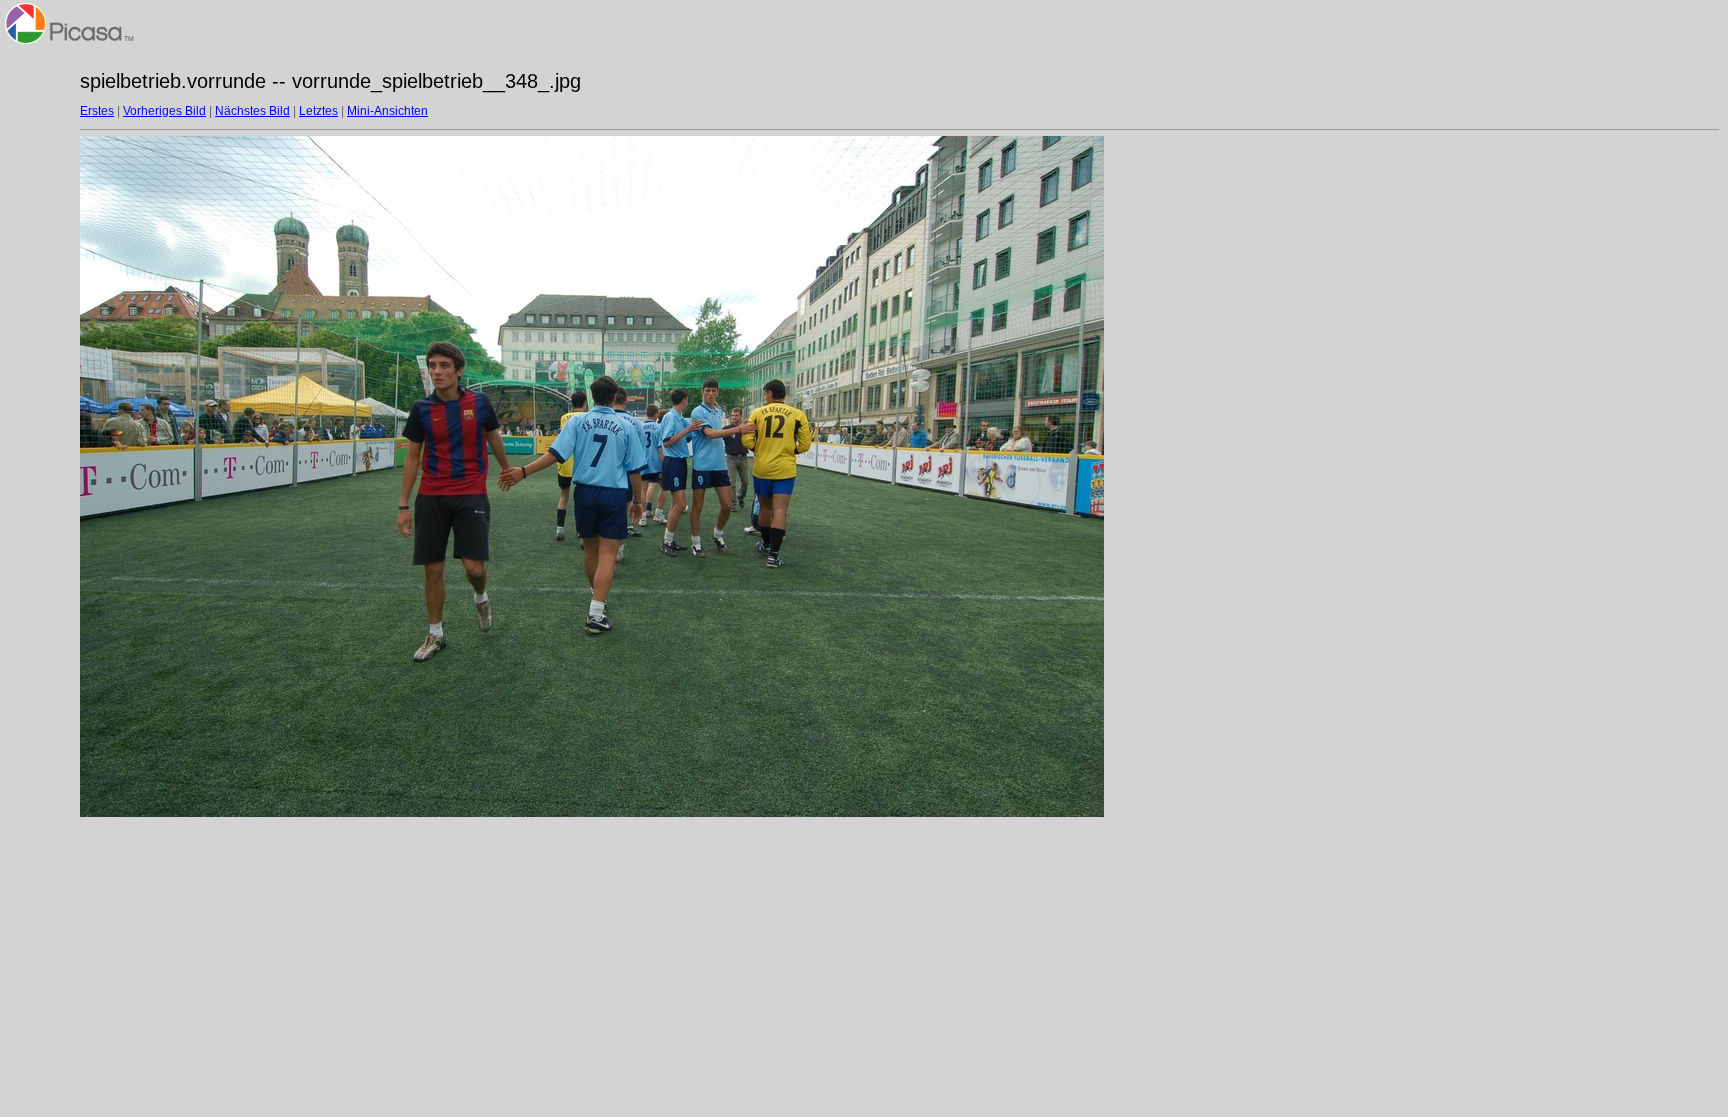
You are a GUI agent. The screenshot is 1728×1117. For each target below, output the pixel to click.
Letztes (318, 111)
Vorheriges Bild (164, 111)
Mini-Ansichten (387, 111)
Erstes (97, 111)
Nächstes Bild (252, 111)
